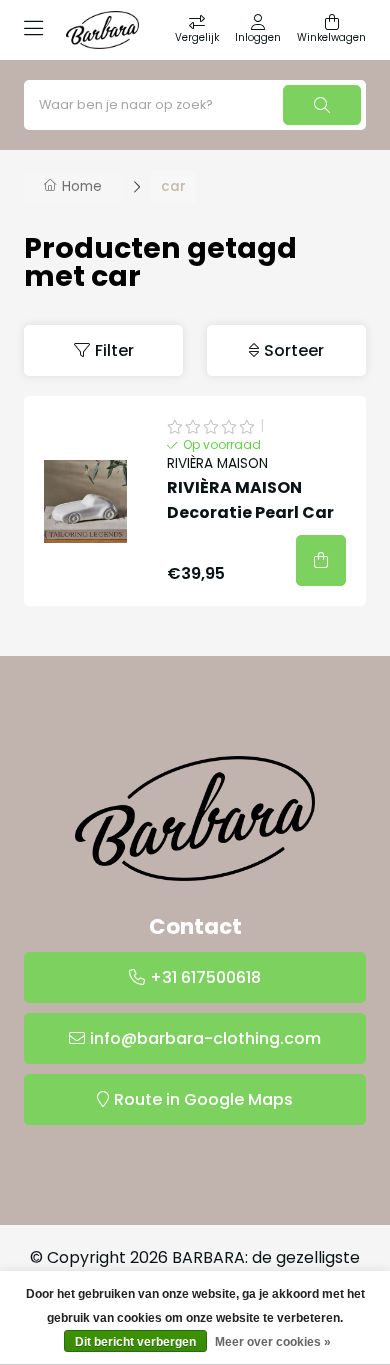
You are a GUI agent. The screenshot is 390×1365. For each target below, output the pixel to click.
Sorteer (294, 350)
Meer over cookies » (273, 1342)
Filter (114, 350)
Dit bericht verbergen (135, 1342)
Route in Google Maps (203, 1099)
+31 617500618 (205, 977)
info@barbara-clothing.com (205, 1038)
